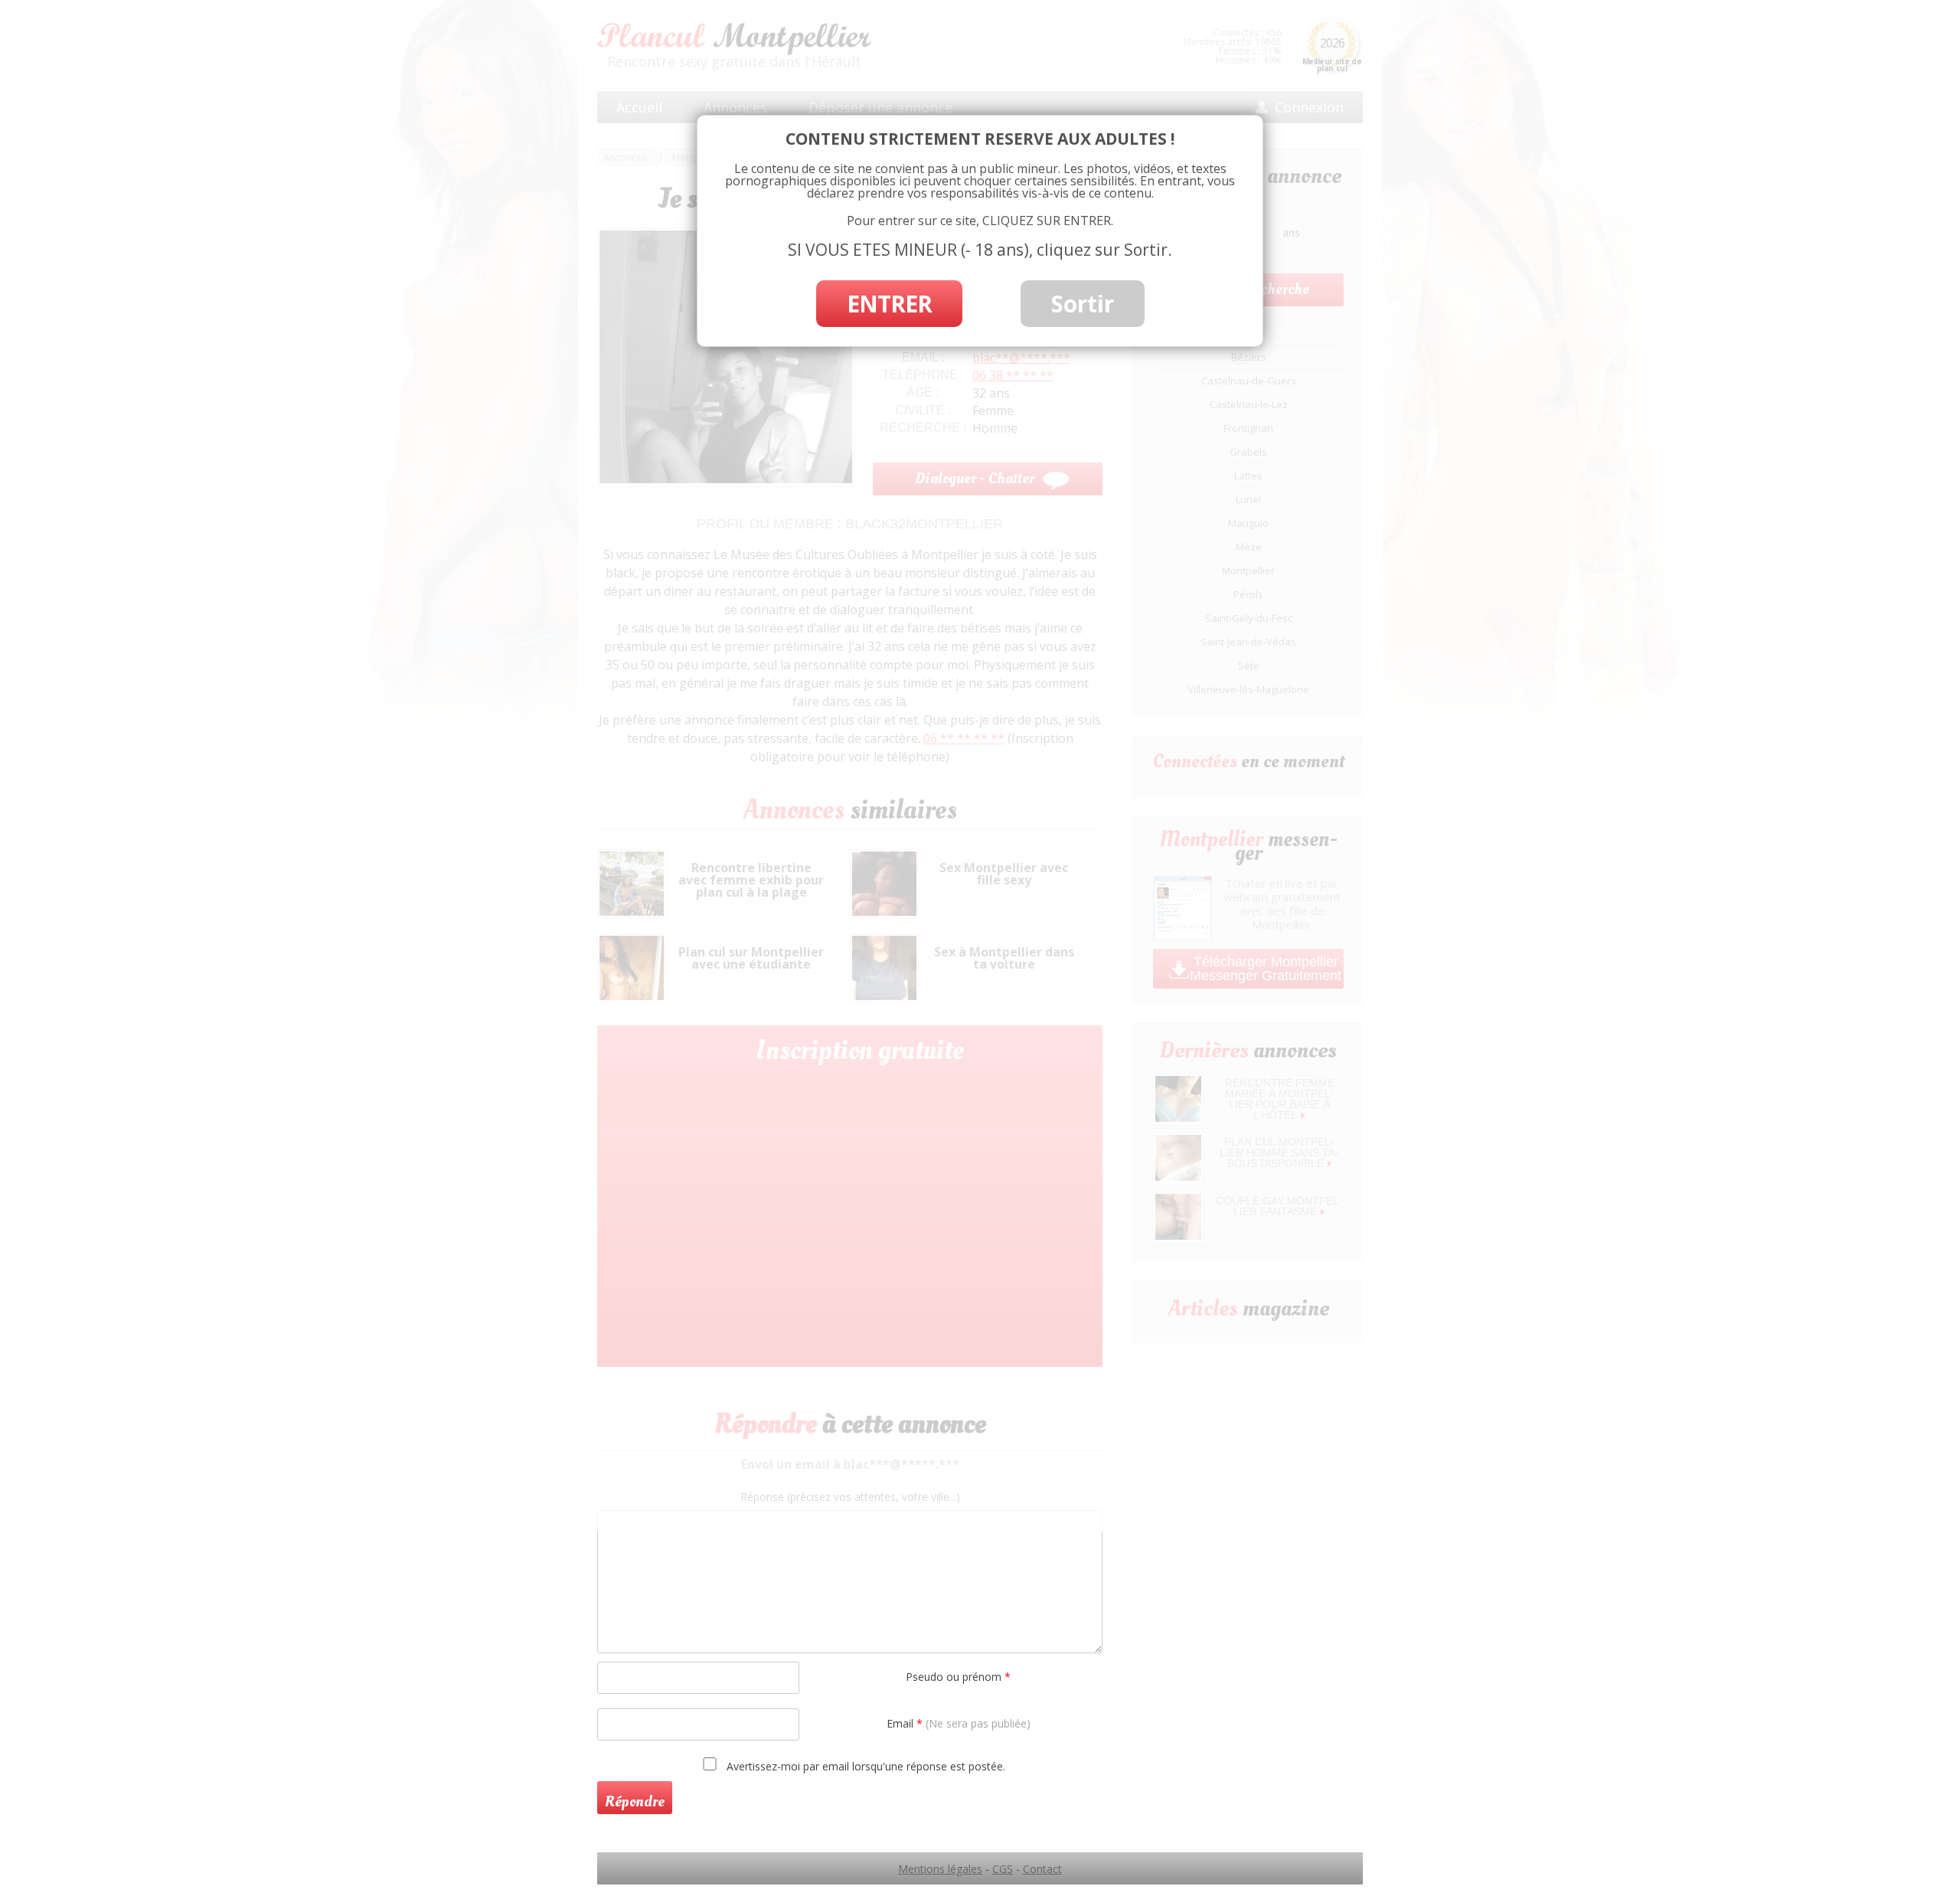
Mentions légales (940, 1869)
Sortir (1083, 304)
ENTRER (889, 304)
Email (959, 1723)
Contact (1042, 1869)
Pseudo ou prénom (958, 1677)
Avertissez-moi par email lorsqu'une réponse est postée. (864, 1766)
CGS (1003, 1869)
